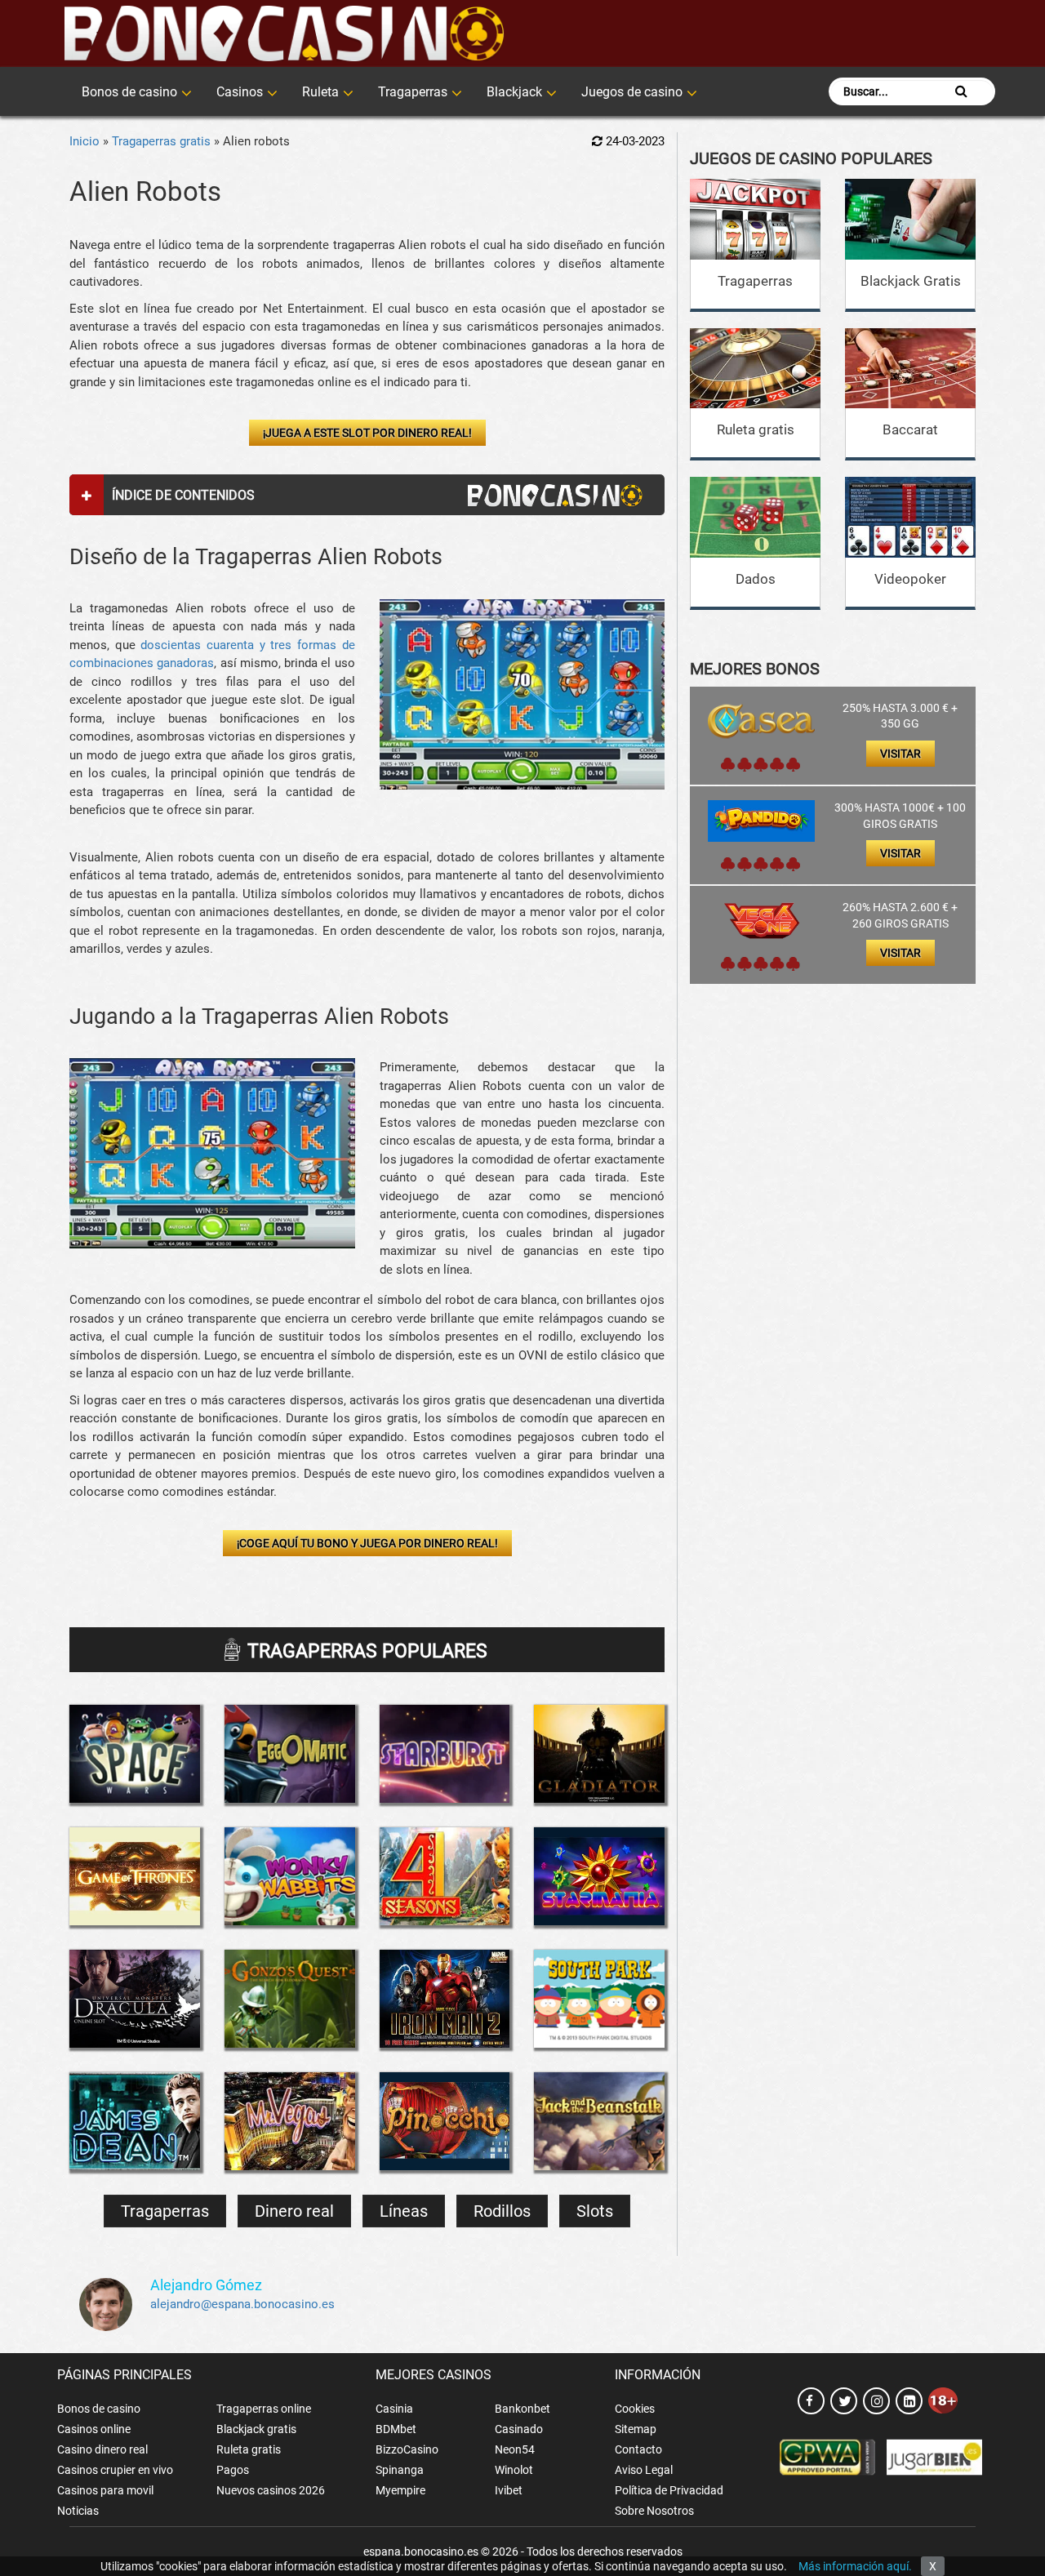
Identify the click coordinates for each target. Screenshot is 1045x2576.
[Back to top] (1008, 2490)
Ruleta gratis (756, 429)
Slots (595, 2211)
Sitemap (636, 2429)
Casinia (394, 2409)
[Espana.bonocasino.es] (284, 33)
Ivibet (509, 2490)
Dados (756, 579)
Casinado (519, 2429)
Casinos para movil (105, 2490)
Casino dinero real (102, 2449)
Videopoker (910, 579)
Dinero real (294, 2211)
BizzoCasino (407, 2449)
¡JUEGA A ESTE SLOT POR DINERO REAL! (367, 433)
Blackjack (514, 92)
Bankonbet (522, 2409)
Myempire (400, 2490)
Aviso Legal (644, 2470)
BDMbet (396, 2429)
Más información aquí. (855, 2566)
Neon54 (515, 2449)
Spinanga (400, 2470)
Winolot (514, 2470)
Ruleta (320, 92)
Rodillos (502, 2211)
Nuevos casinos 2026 (271, 2490)
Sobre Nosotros (654, 2511)
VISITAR (900, 754)
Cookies (635, 2409)
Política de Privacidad (669, 2490)
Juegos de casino (632, 92)
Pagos (233, 2470)
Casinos (240, 92)
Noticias (78, 2511)
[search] (961, 91)
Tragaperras (413, 92)
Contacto (638, 2449)
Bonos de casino (129, 92)
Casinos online (94, 2429)
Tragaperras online (264, 2409)
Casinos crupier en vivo (115, 2470)
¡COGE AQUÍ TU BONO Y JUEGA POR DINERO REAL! (367, 1543)
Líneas (404, 2211)
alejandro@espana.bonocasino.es (242, 2304)
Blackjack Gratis (911, 281)
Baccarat (910, 429)
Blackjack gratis (256, 2429)
